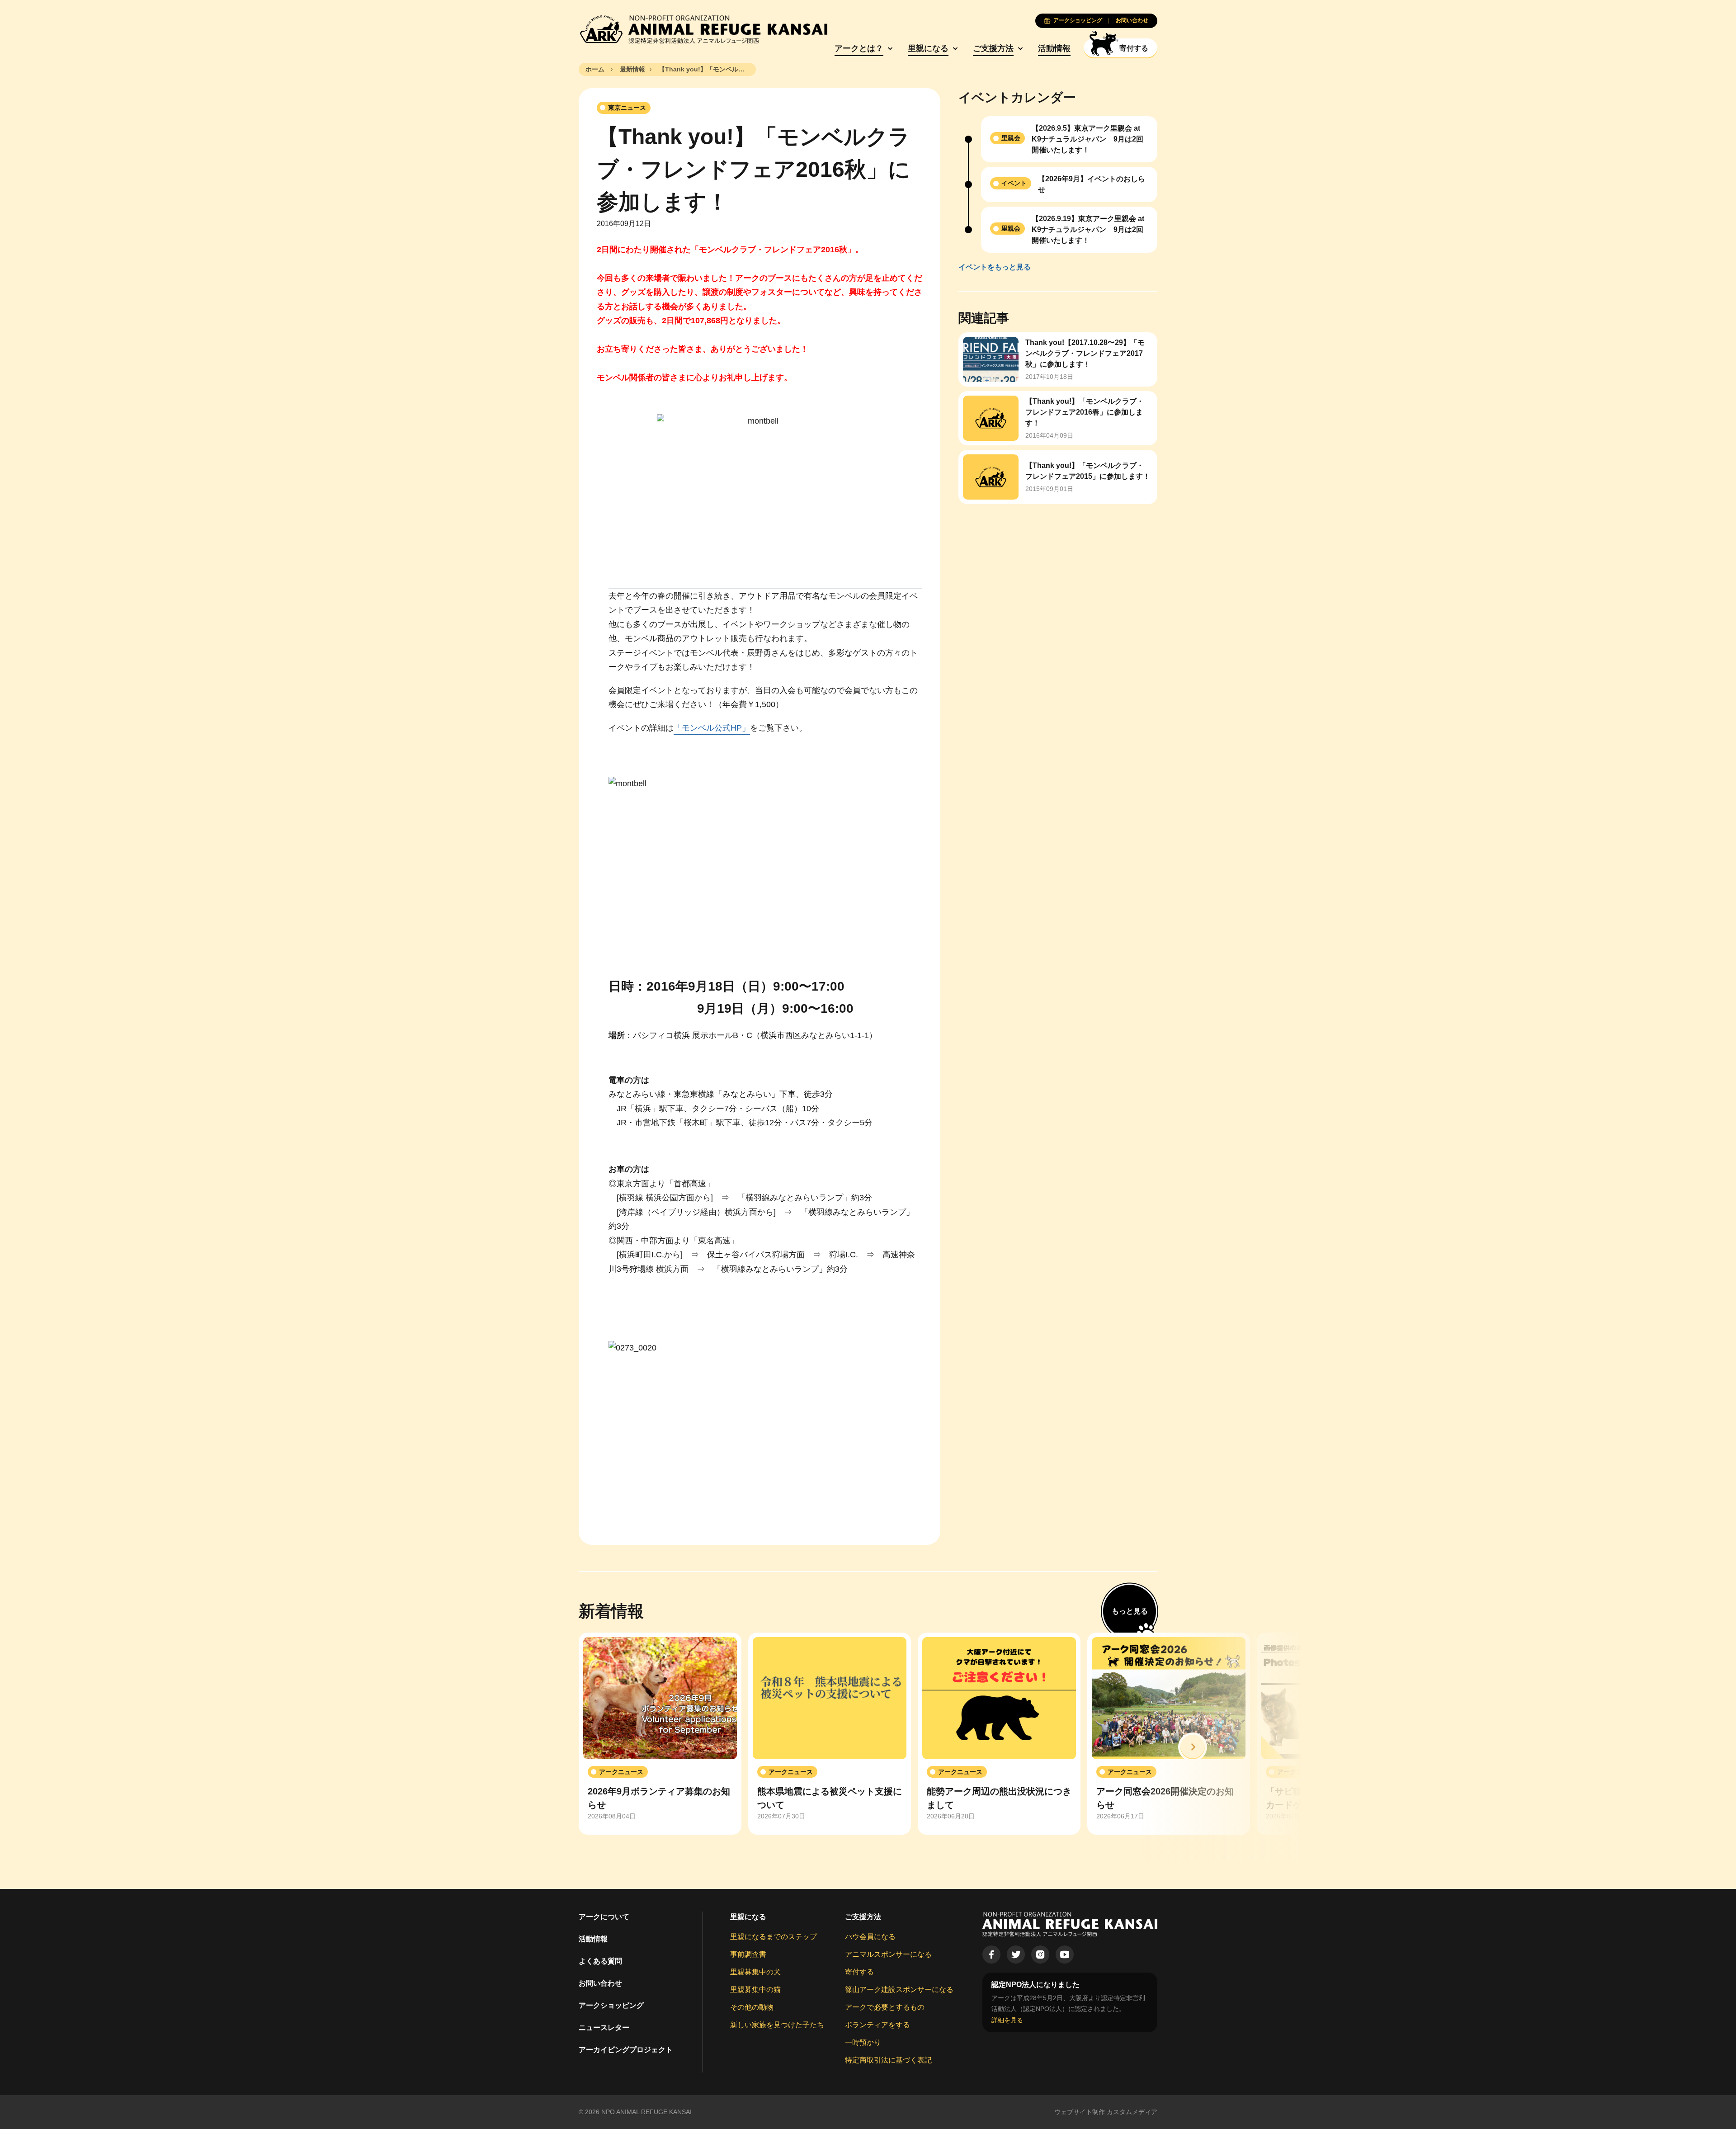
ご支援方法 (993, 48)
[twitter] (1016, 1954)
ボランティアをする (877, 2025)
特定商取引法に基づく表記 (888, 2060)
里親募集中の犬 (755, 1972)
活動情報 (1054, 48)
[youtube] (1065, 1954)
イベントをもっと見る (995, 267)
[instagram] (1040, 1954)
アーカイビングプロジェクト (626, 2050)
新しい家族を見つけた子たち (777, 2025)
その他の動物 (752, 2007)
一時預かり (863, 2042)
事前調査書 (748, 1954)
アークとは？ (859, 48)
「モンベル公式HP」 (712, 728)
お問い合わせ (600, 1983)
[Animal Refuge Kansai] (703, 29)
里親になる (928, 48)
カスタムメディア (1132, 2112)
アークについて (604, 1917)
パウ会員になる (870, 1937)
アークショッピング (611, 2005)
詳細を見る (1007, 2020)
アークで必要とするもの (885, 2007)
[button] (1193, 1747)
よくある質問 (600, 1961)
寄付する (859, 1972)
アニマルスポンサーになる (888, 1954)
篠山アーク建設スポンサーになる (899, 1990)
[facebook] (991, 1954)
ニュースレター (604, 2028)
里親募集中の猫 (755, 1990)
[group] (660, 1734)
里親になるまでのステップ (774, 1937)
